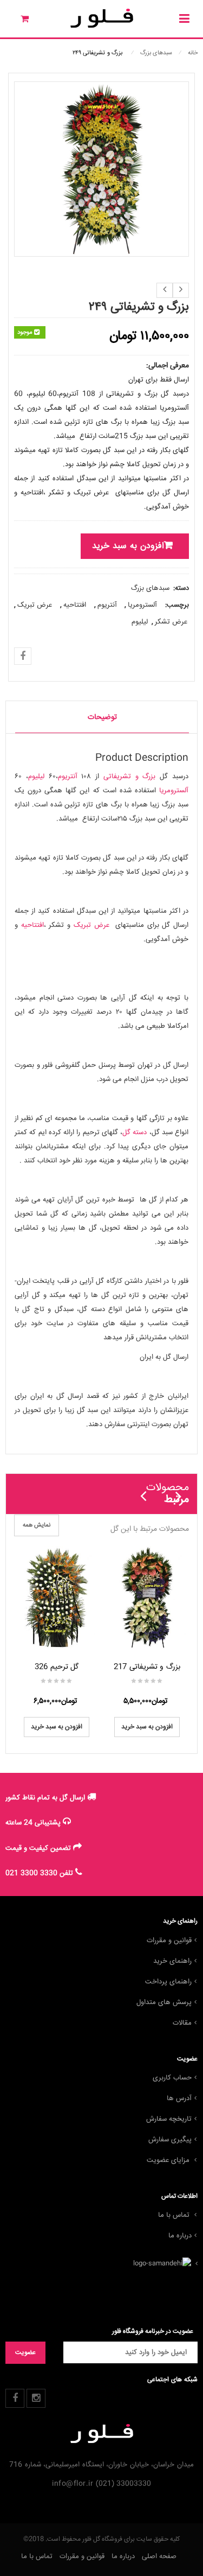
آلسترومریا (142, 605)
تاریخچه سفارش (169, 2119)
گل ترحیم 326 (57, 1667)
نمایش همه (37, 1525)
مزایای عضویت (169, 2160)
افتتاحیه (75, 605)
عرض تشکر (171, 622)
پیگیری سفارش (170, 2140)
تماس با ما (175, 2215)
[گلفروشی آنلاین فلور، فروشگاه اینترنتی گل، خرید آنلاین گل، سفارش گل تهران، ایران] (101, 18)
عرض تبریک (35, 605)
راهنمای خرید (172, 1961)
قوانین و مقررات (169, 1941)
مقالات (182, 2023)
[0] (18, 21)
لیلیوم (140, 622)
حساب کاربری (172, 2078)
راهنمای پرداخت (168, 1982)
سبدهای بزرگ (156, 53)
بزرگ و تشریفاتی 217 (147, 1667)
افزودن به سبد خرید (128, 546)
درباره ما (180, 2236)
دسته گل (135, 1133)
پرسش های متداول (164, 2002)
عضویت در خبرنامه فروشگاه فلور (153, 2332)
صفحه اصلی (159, 2556)
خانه (193, 53)
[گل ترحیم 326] (57, 1597)
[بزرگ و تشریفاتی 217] (147, 1597)
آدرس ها (179, 2098)
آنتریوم (107, 605)
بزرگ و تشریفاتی (130, 777)
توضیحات (102, 717)
